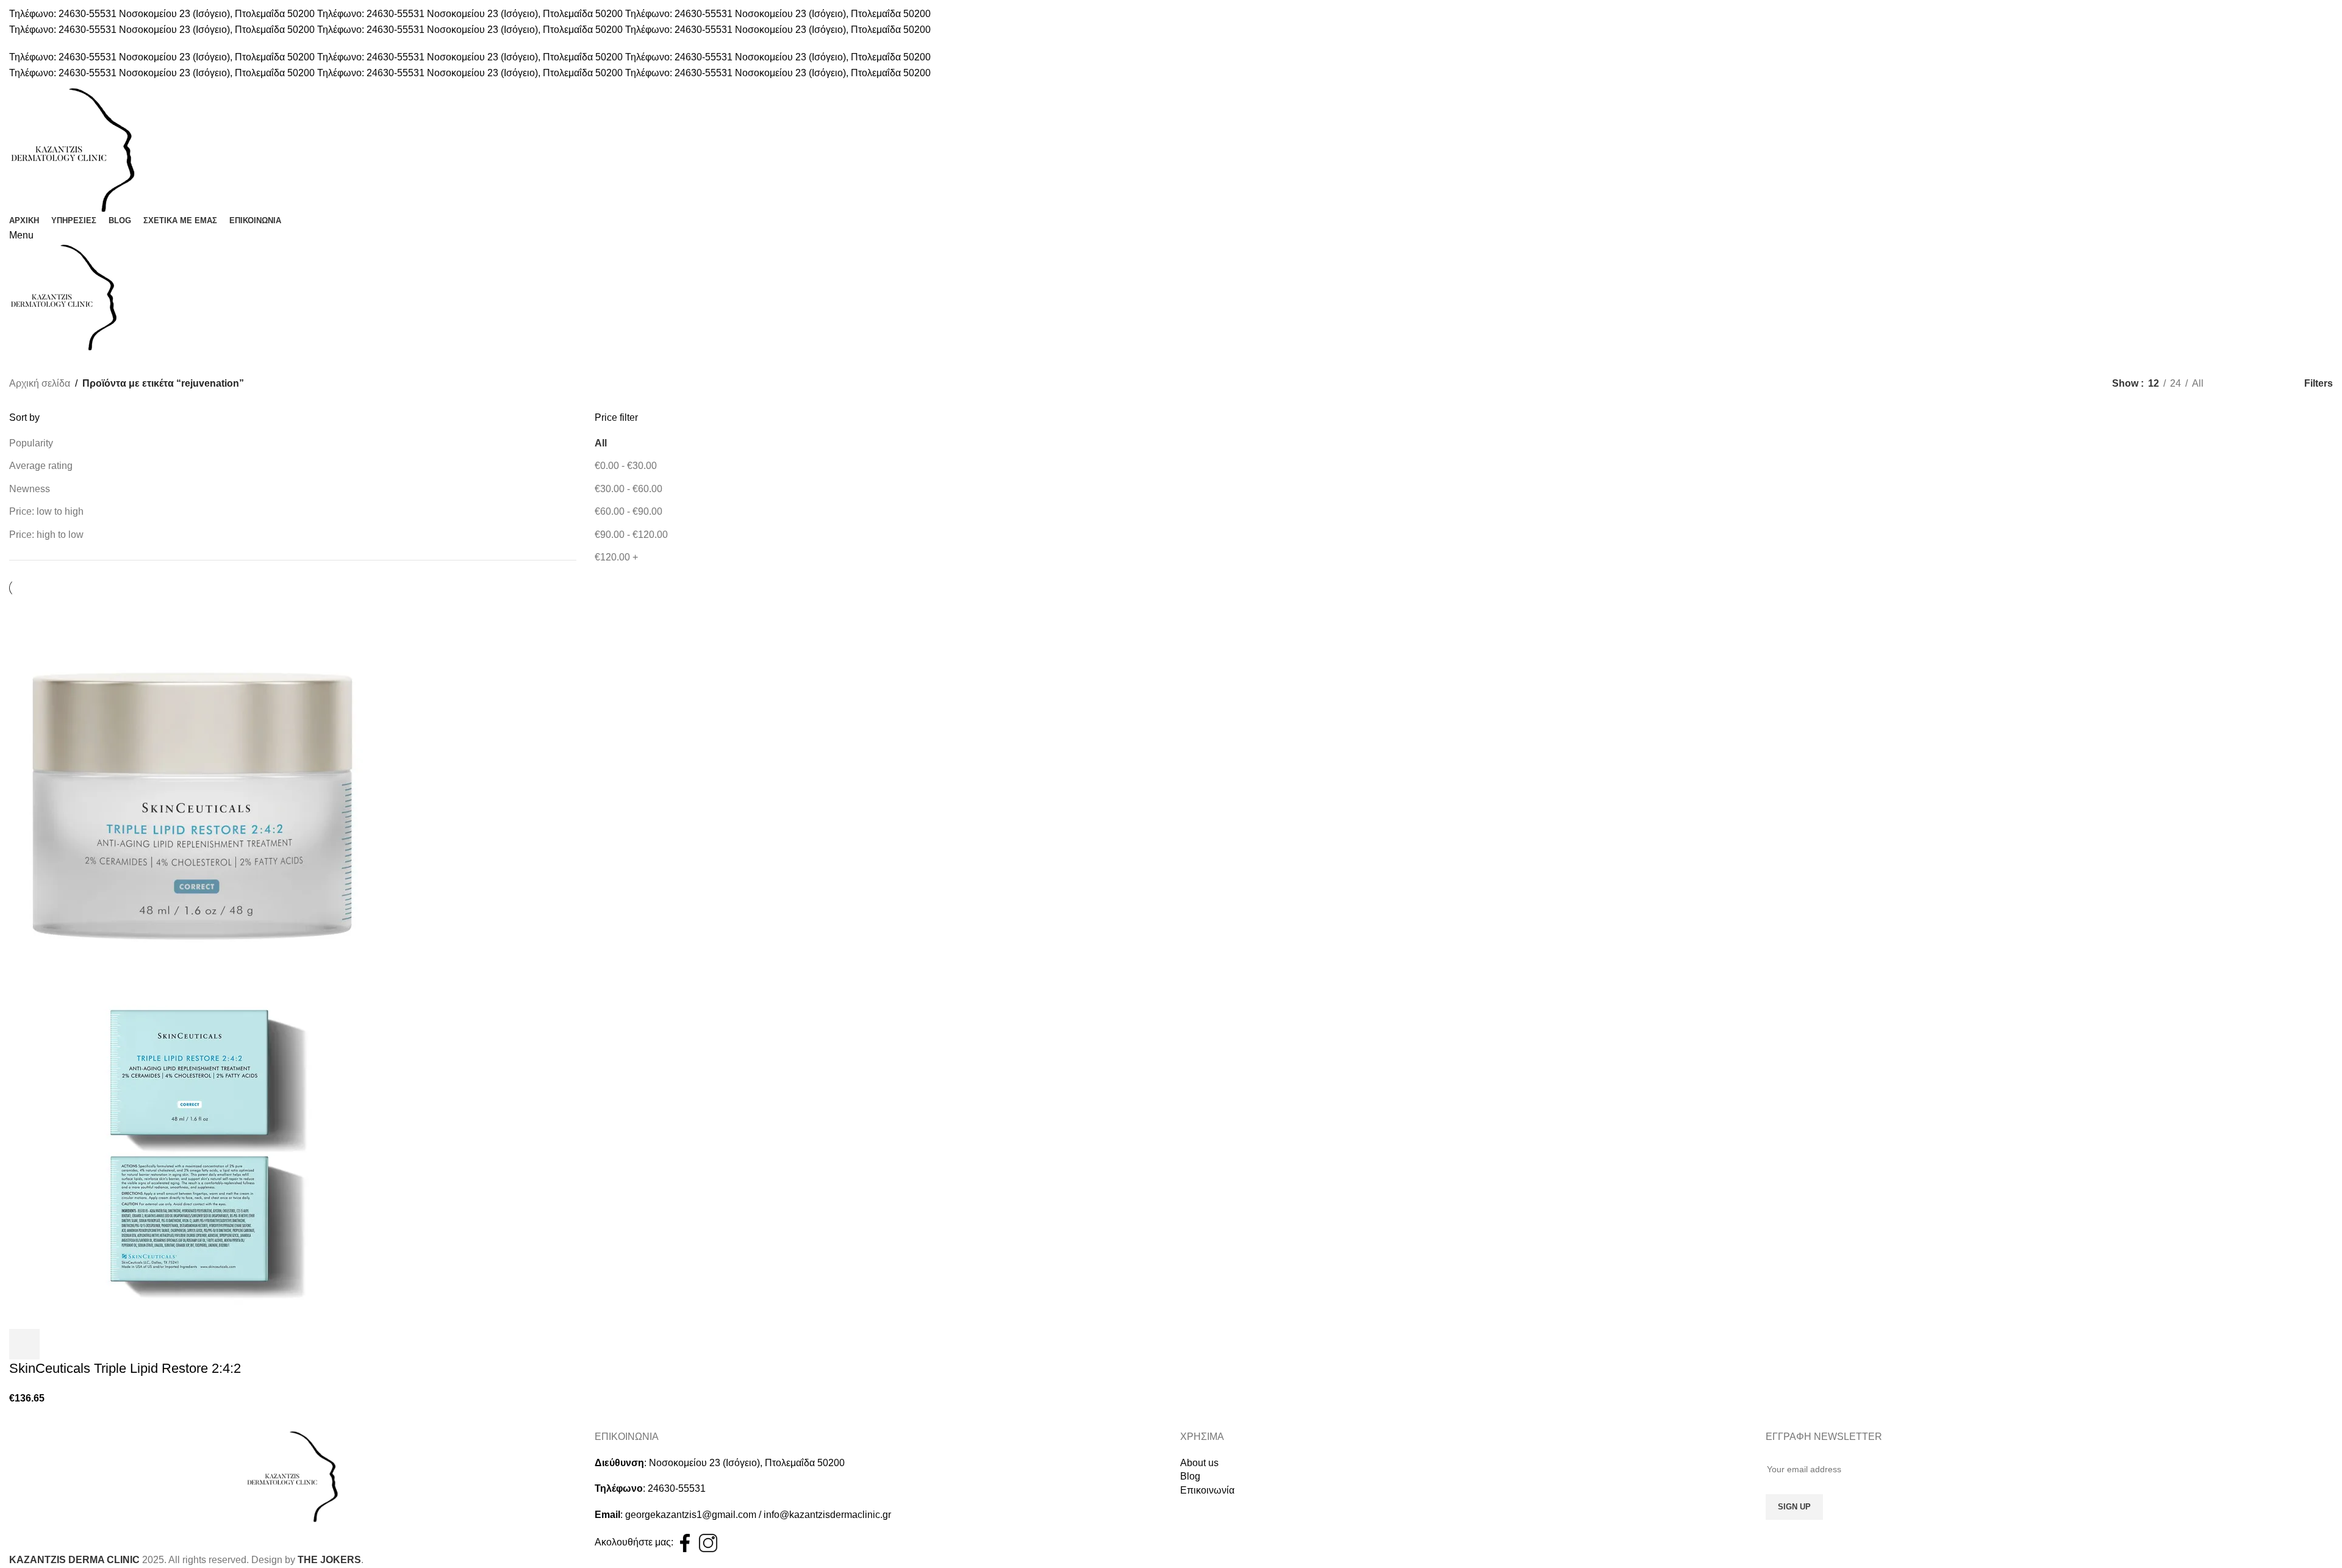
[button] (24, 1344)
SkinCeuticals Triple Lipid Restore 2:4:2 (125, 1368)
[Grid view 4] (2279, 384)
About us (1199, 1463)
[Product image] (192, 1145)
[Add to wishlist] (57, 1344)
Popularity (31, 443)
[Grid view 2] (2233, 384)
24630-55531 (677, 1488)
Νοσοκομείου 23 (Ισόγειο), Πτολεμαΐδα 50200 (747, 1463)
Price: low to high (46, 511)
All (601, 443)
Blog (1190, 1476)
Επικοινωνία (1207, 1490)
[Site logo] (73, 149)
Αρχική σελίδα (40, 383)
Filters (2319, 384)
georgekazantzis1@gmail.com (691, 1515)
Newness (30, 489)
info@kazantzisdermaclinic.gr (827, 1515)
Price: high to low (46, 535)
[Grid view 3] (2256, 384)
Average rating (41, 466)
